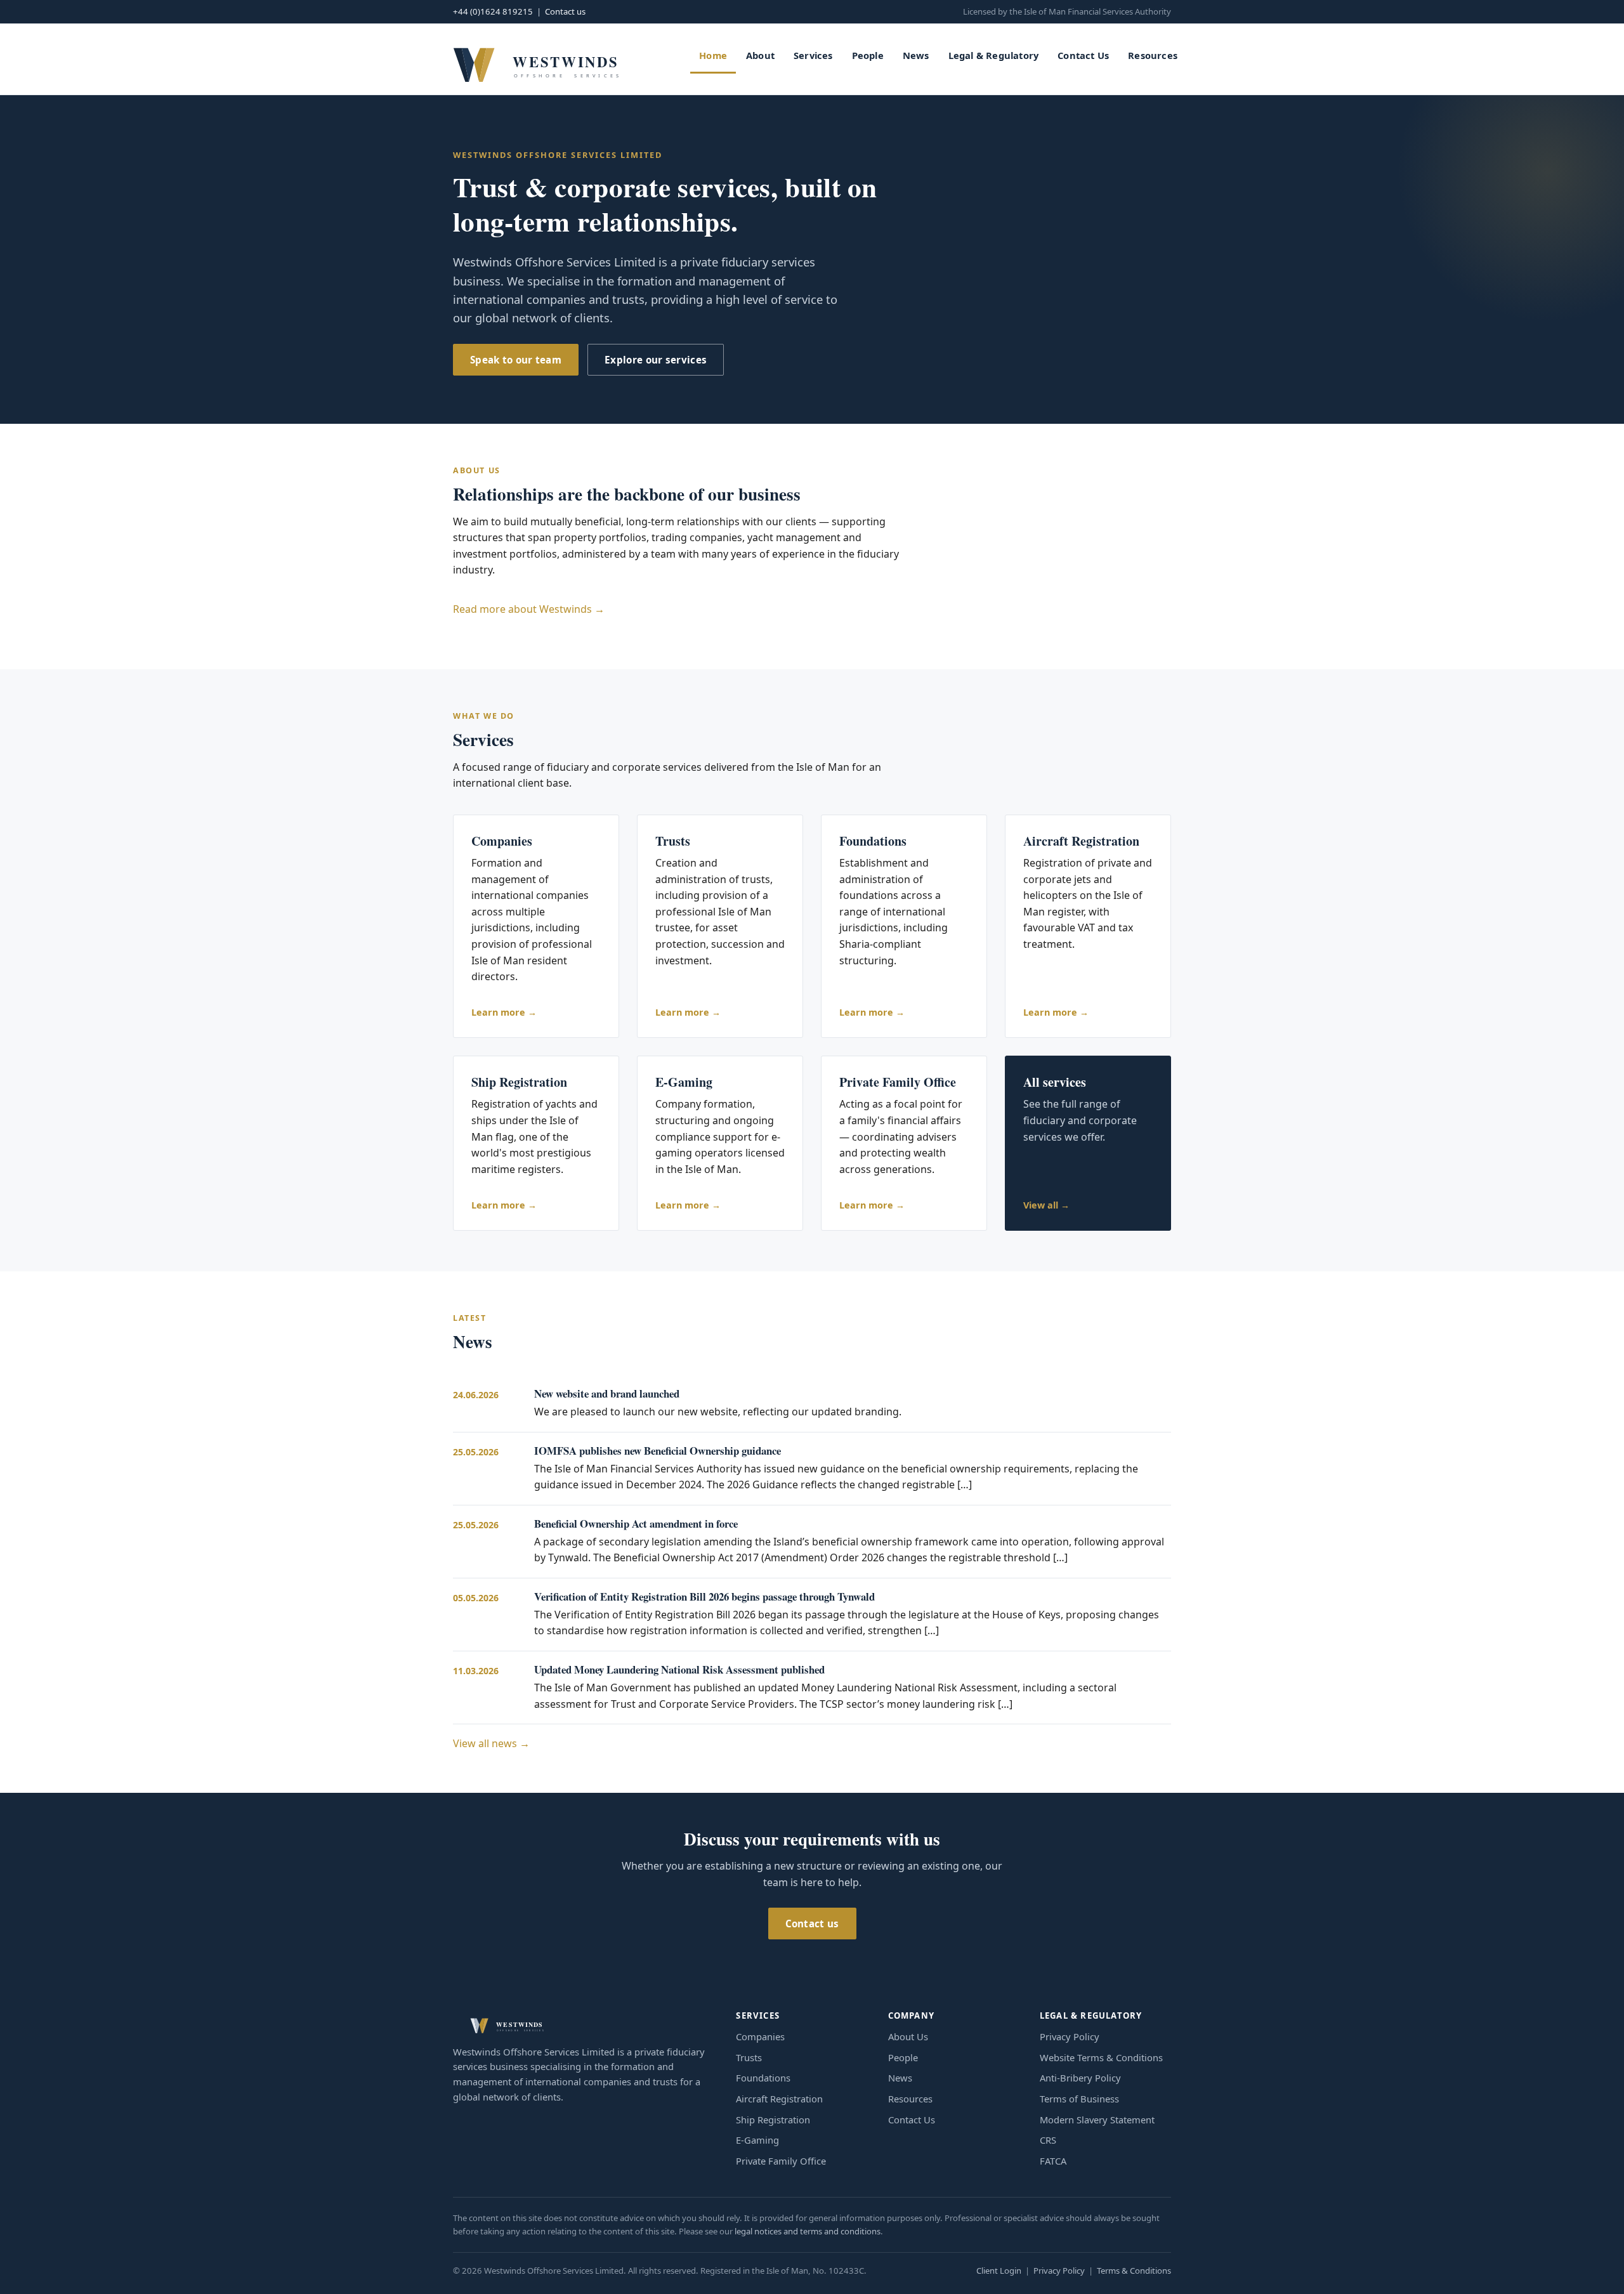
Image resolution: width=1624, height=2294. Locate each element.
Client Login (999, 2271)
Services (813, 55)
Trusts (749, 2057)
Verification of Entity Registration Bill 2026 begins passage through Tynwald (704, 1596)
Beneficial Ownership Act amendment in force (636, 1524)
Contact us (565, 11)
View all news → (491, 1743)
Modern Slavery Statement (1097, 2120)
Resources (1153, 55)
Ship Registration (773, 2120)
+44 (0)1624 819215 (493, 11)
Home (713, 55)
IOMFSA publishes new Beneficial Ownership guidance (658, 1451)
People (868, 55)
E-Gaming (757, 2140)
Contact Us (1083, 55)
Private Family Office (781, 2161)
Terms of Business (1079, 2099)
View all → (1046, 1205)
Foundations (763, 2078)
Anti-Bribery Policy (1080, 2078)
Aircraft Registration (779, 2099)
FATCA (1053, 2161)
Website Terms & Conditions (1101, 2057)
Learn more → (504, 1012)
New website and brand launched (607, 1393)
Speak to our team (516, 360)
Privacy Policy (1070, 2036)
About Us (908, 2036)
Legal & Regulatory (994, 55)
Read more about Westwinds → (529, 609)
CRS (1048, 2140)
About (760, 55)
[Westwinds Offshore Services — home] (535, 59)
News (916, 55)
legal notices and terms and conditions (808, 2231)
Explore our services (656, 360)
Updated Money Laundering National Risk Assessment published (679, 1669)
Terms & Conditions (1134, 2271)
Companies (760, 2036)
